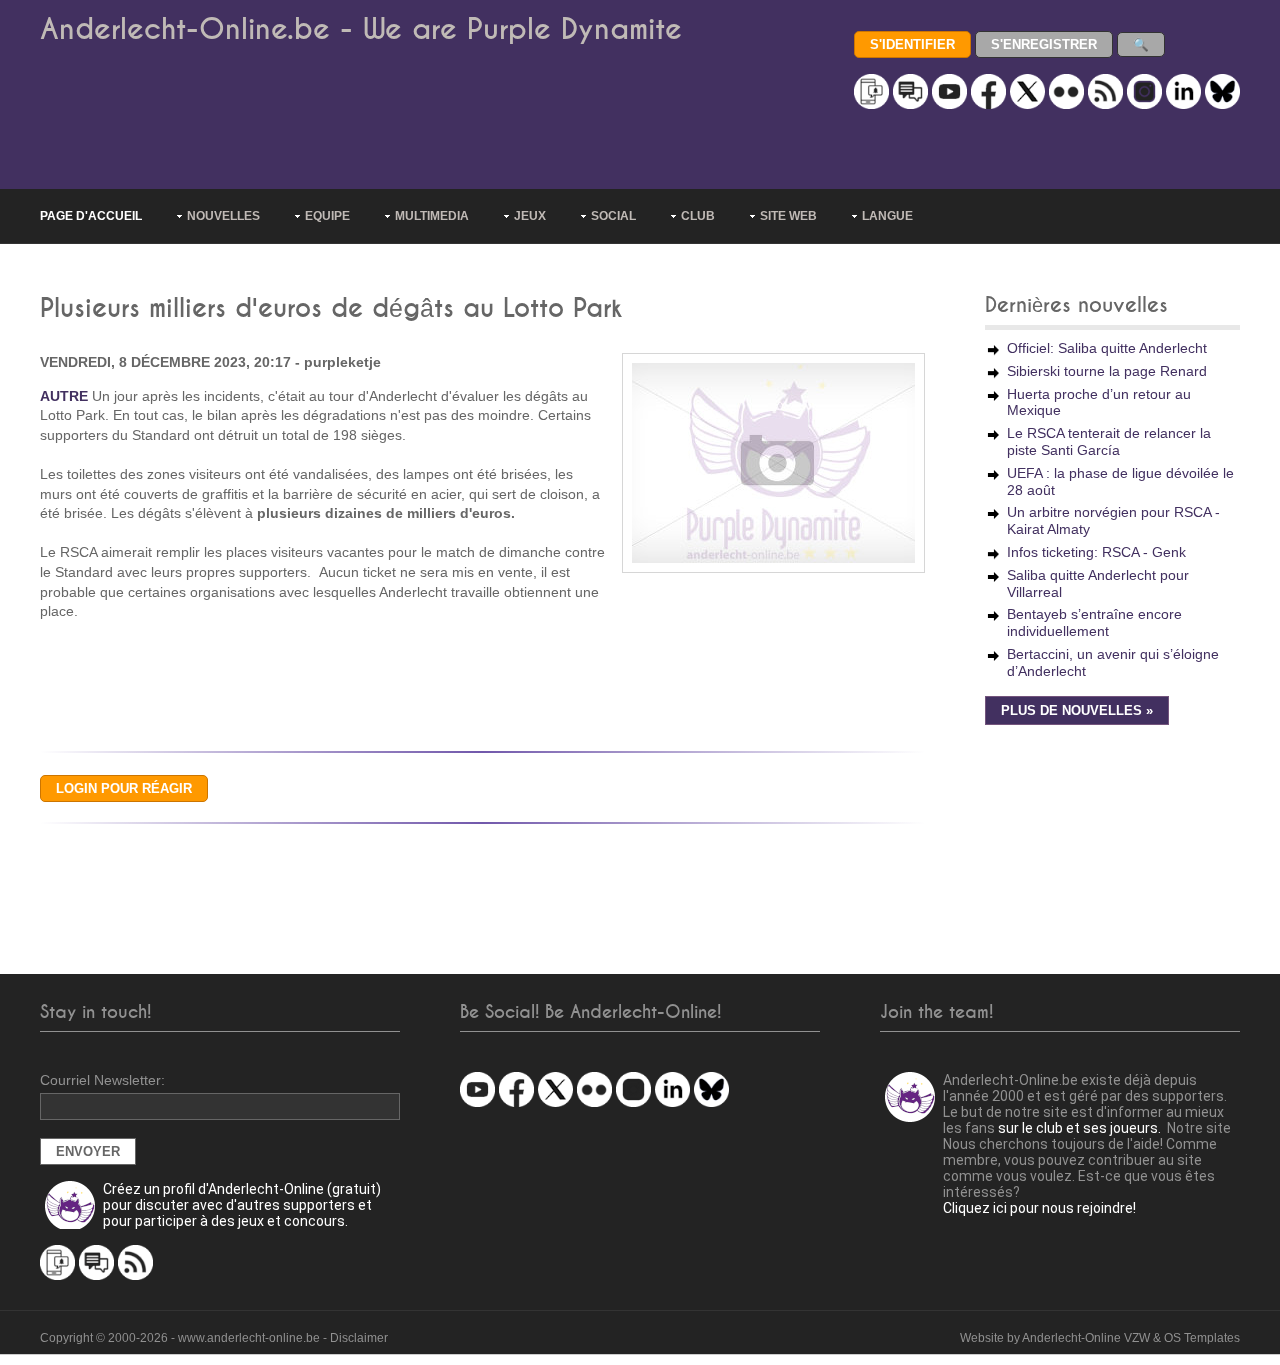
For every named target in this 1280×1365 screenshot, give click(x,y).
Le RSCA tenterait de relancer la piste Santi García (1109, 441)
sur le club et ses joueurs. (1079, 1128)
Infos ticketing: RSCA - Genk (1096, 552)
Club (698, 216)
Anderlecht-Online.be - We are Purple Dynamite (361, 29)
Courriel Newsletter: (102, 1080)
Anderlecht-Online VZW (1086, 1338)
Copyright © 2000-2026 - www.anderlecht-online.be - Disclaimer (214, 1338)
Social (613, 216)
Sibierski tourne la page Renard (1107, 371)
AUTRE (64, 396)
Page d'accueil (91, 216)
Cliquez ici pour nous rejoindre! (1039, 1208)
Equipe (327, 216)
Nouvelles (223, 216)
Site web (788, 216)
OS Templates (1202, 1338)
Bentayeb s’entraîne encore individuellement (1094, 622)
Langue (887, 216)
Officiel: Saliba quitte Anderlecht (1107, 348)
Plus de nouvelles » (1077, 711)
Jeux (530, 216)
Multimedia (432, 216)
